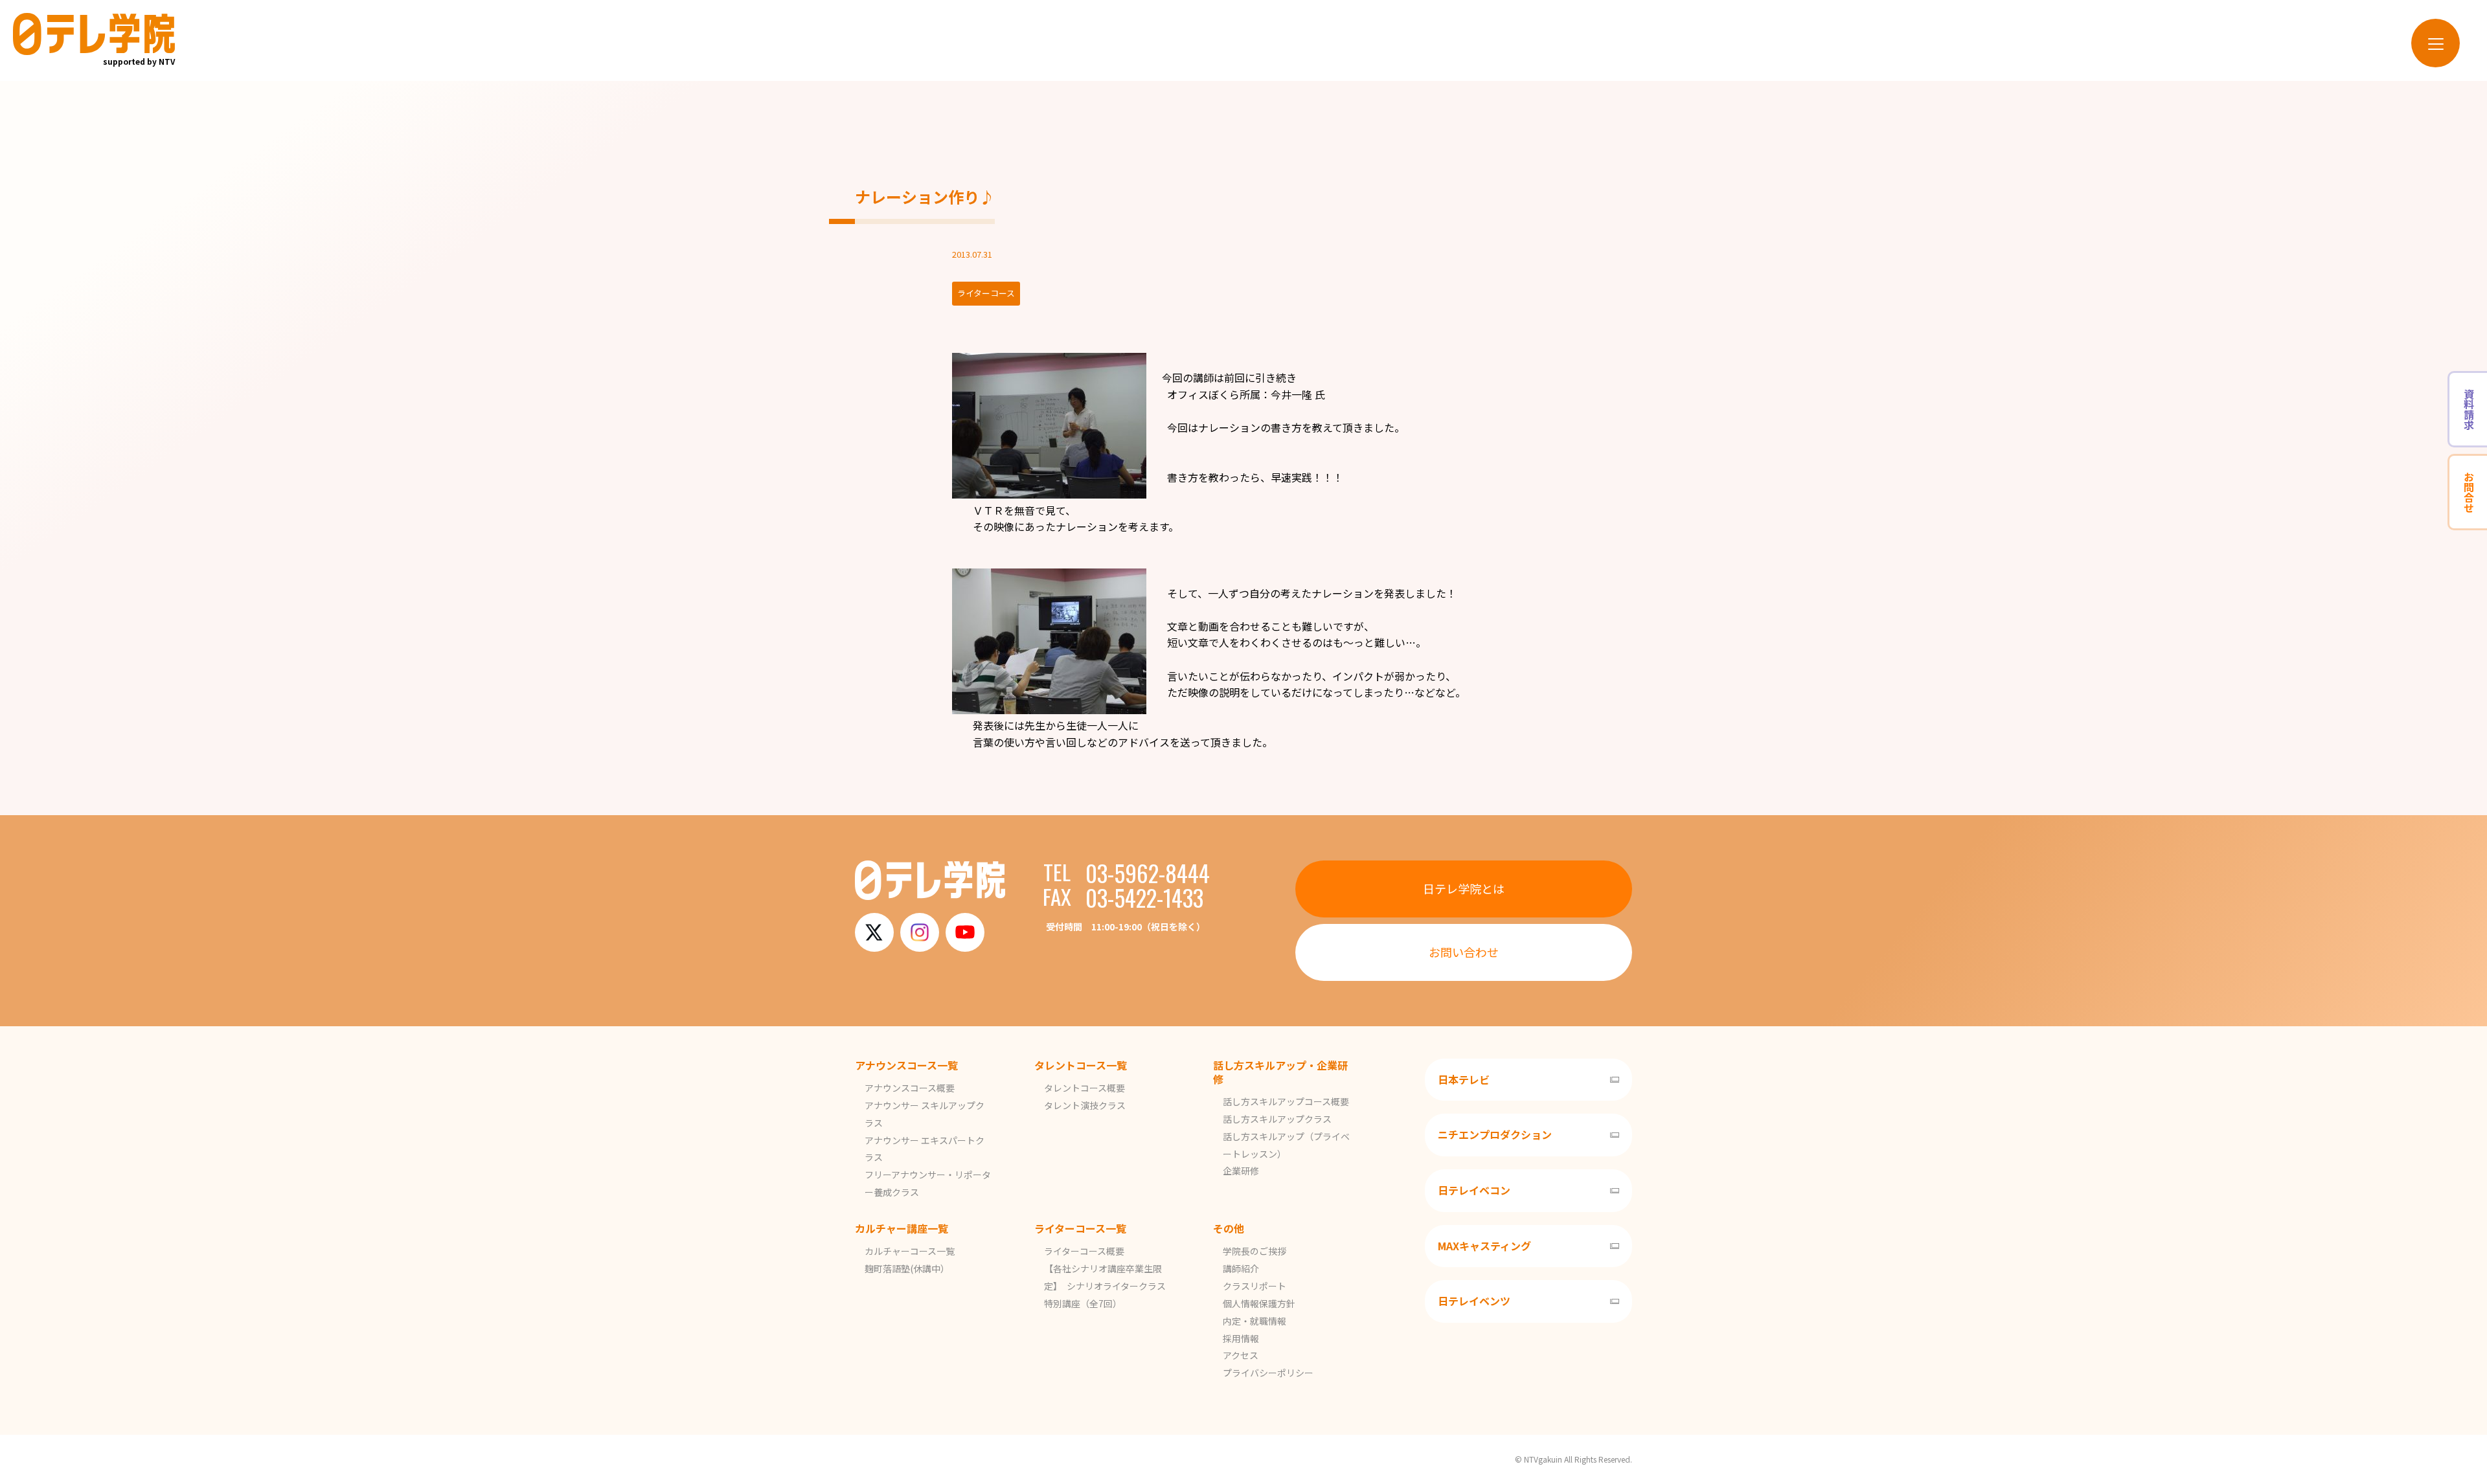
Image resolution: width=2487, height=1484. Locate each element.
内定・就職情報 (1255, 1321)
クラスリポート (1255, 1286)
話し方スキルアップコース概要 (1286, 1101)
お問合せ (2469, 492)
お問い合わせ (1464, 952)
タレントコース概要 (1085, 1088)
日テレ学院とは (1464, 888)
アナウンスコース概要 (910, 1088)
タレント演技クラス (1085, 1105)
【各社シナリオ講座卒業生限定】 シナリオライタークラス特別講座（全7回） (1105, 1286)
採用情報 (1241, 1338)
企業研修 (1241, 1171)
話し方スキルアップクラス (1277, 1119)
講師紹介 (1241, 1268)
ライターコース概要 (1084, 1251)
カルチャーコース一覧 (910, 1251)
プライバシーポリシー (1268, 1373)
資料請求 (2469, 409)
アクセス (1241, 1355)
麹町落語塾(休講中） (907, 1268)
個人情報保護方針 (1259, 1303)
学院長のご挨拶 (1255, 1251)
